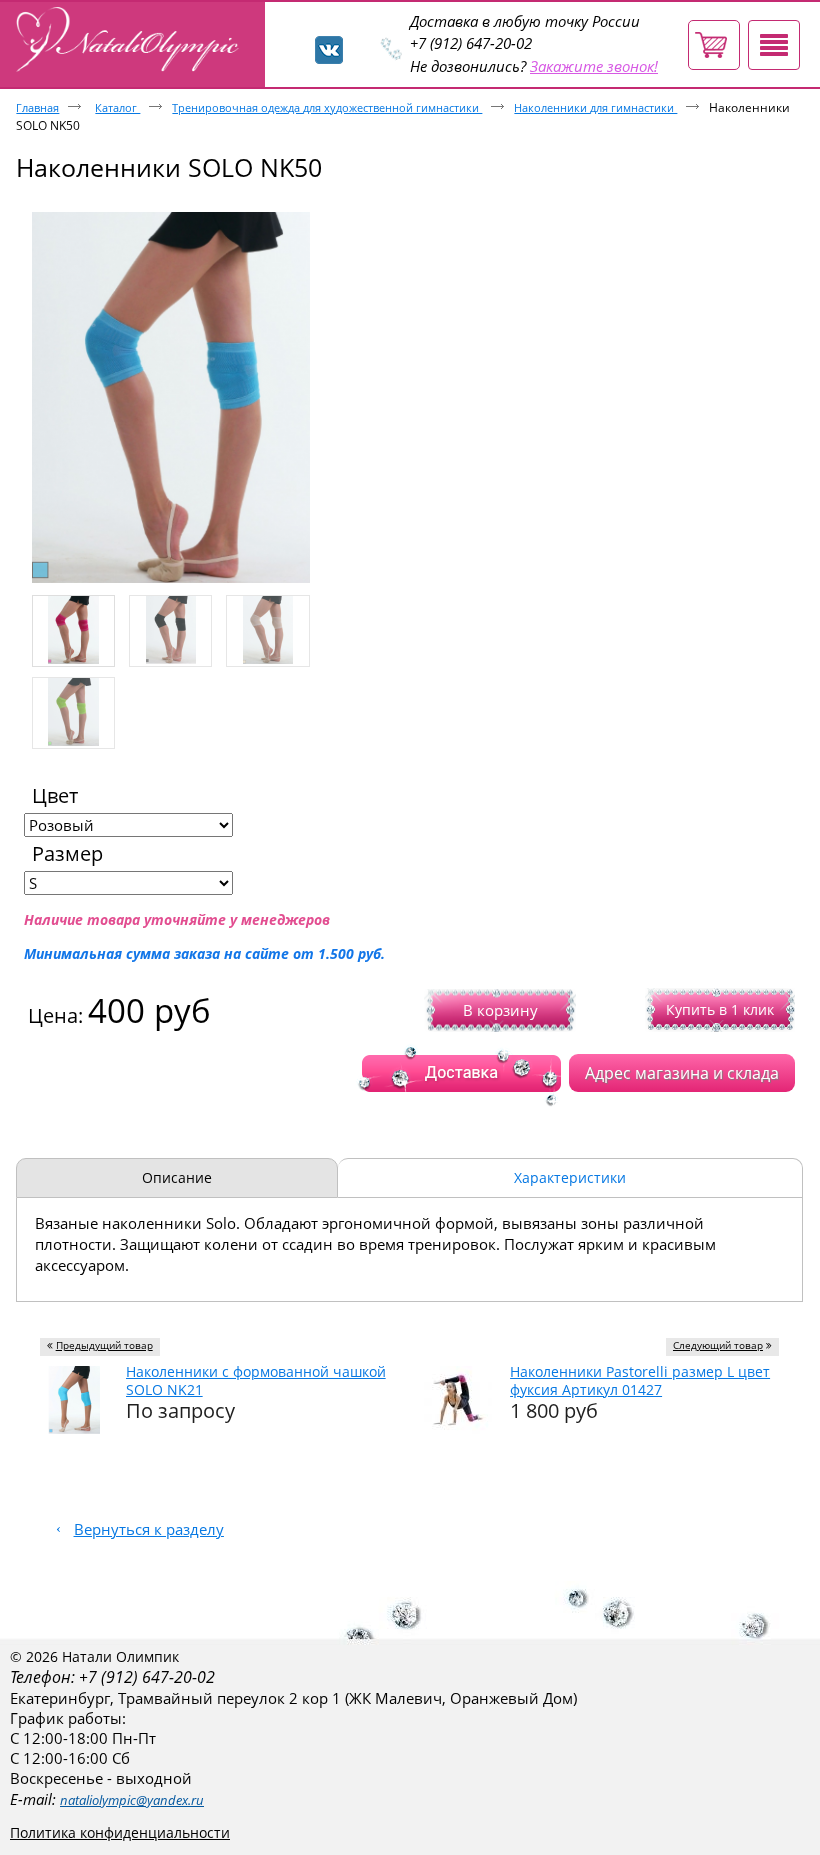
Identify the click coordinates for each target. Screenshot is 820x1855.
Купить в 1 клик (720, 1009)
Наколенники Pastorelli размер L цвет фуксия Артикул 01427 (640, 1380)
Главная (37, 107)
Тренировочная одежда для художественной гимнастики (327, 107)
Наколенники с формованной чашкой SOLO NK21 (256, 1380)
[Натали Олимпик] (131, 40)
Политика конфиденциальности (120, 1832)
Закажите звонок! (594, 66)
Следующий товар (718, 1345)
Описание (177, 1177)
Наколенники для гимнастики (595, 107)
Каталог (117, 107)
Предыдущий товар (104, 1345)
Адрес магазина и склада (682, 1073)
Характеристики (570, 1177)
